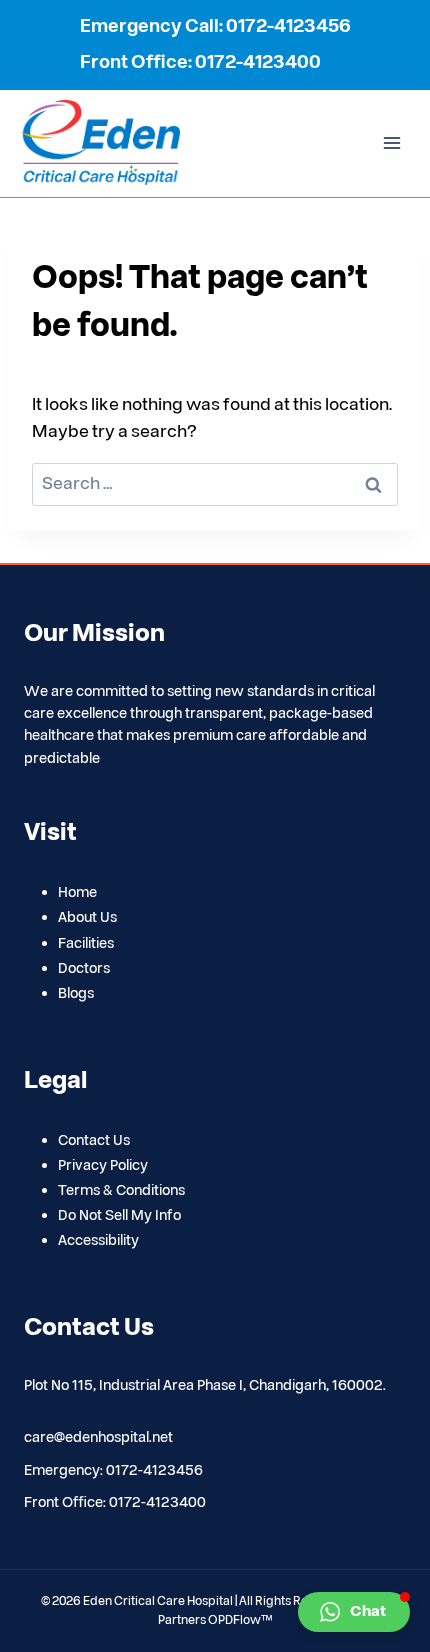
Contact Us (94, 1140)
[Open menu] (391, 143)
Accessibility (98, 1240)
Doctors (84, 968)
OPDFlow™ (240, 1620)
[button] (354, 1612)
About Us (87, 917)
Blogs (76, 993)
